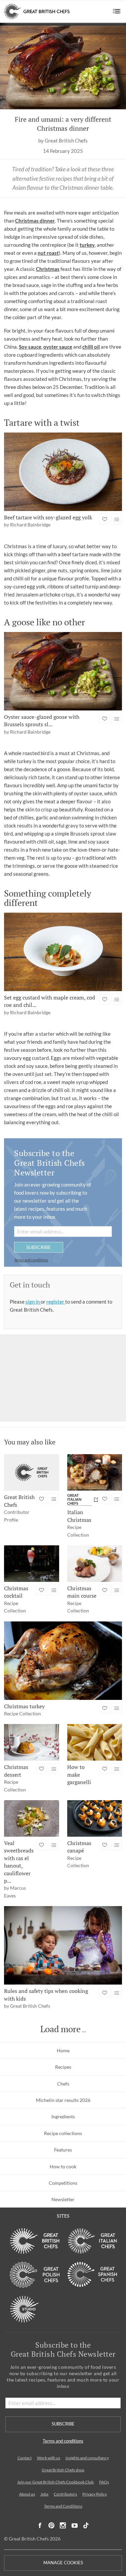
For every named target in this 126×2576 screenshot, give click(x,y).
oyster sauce (58, 347)
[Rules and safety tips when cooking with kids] (63, 1945)
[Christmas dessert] (32, 1742)
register (56, 1302)
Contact (25, 2458)
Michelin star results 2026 (63, 2100)
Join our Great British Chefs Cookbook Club (55, 2482)
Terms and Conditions (63, 2506)
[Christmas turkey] (63, 1661)
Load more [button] (60, 2029)
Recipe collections (63, 2133)
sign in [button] (33, 1302)
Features (63, 2150)
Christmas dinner (35, 221)
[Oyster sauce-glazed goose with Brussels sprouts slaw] (63, 671)
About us (27, 2494)
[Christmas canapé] (95, 1818)
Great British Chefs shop (63, 2470)
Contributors (65, 2494)
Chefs (63, 2084)
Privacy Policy (95, 2494)
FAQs (104, 2482)
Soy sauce (30, 347)
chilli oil (91, 347)
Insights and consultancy (87, 2458)
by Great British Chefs (63, 141)
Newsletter (63, 2199)
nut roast (48, 253)
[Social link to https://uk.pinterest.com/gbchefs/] (51, 2526)
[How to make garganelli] (95, 1742)
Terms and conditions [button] (31, 1260)
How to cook (63, 2166)
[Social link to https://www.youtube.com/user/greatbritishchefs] (75, 2526)
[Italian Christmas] (95, 1472)
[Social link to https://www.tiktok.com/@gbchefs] (86, 2526)
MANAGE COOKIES (63, 2563)
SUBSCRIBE (38, 1247)
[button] (117, 11)
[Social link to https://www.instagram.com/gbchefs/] (63, 2526)
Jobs (44, 2494)
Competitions (63, 2183)
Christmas (48, 269)
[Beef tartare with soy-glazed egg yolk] (63, 472)
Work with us (49, 2458)
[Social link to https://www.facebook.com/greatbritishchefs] (40, 2526)
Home (63, 2050)
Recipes (63, 2067)
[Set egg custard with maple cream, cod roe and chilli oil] (63, 952)
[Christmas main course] (95, 1564)
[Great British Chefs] (32, 1472)
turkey (87, 245)
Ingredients (63, 2116)
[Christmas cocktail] (32, 1564)
